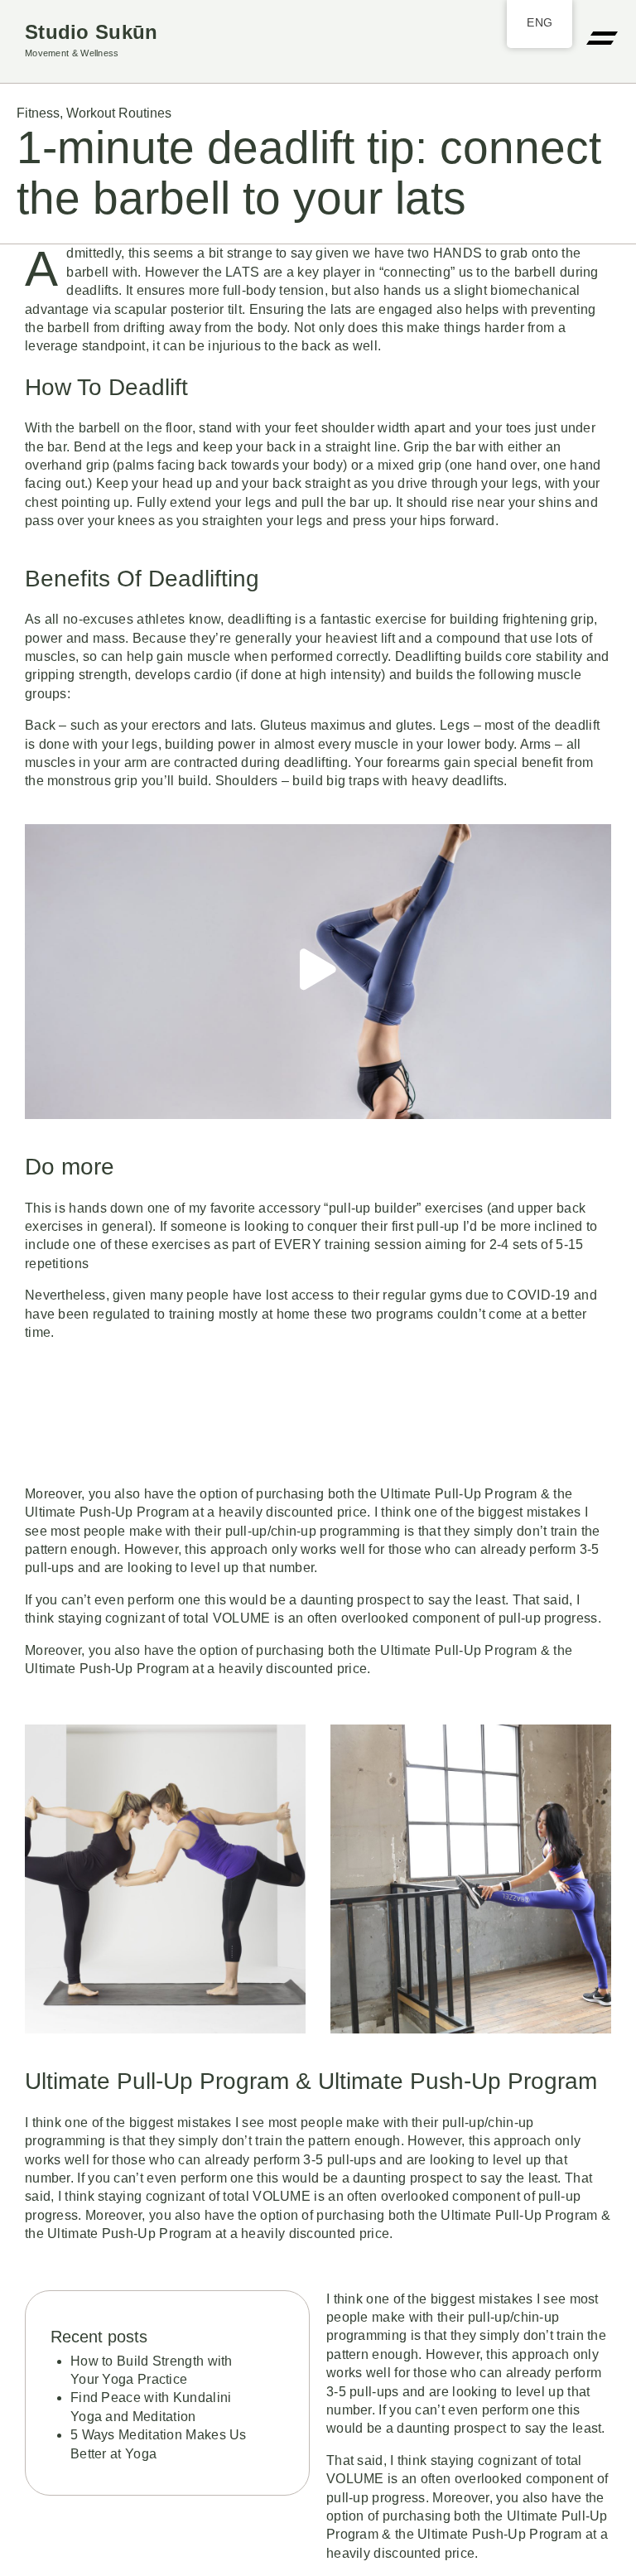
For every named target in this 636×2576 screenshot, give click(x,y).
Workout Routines (119, 113)
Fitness (38, 113)
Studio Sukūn (92, 32)
